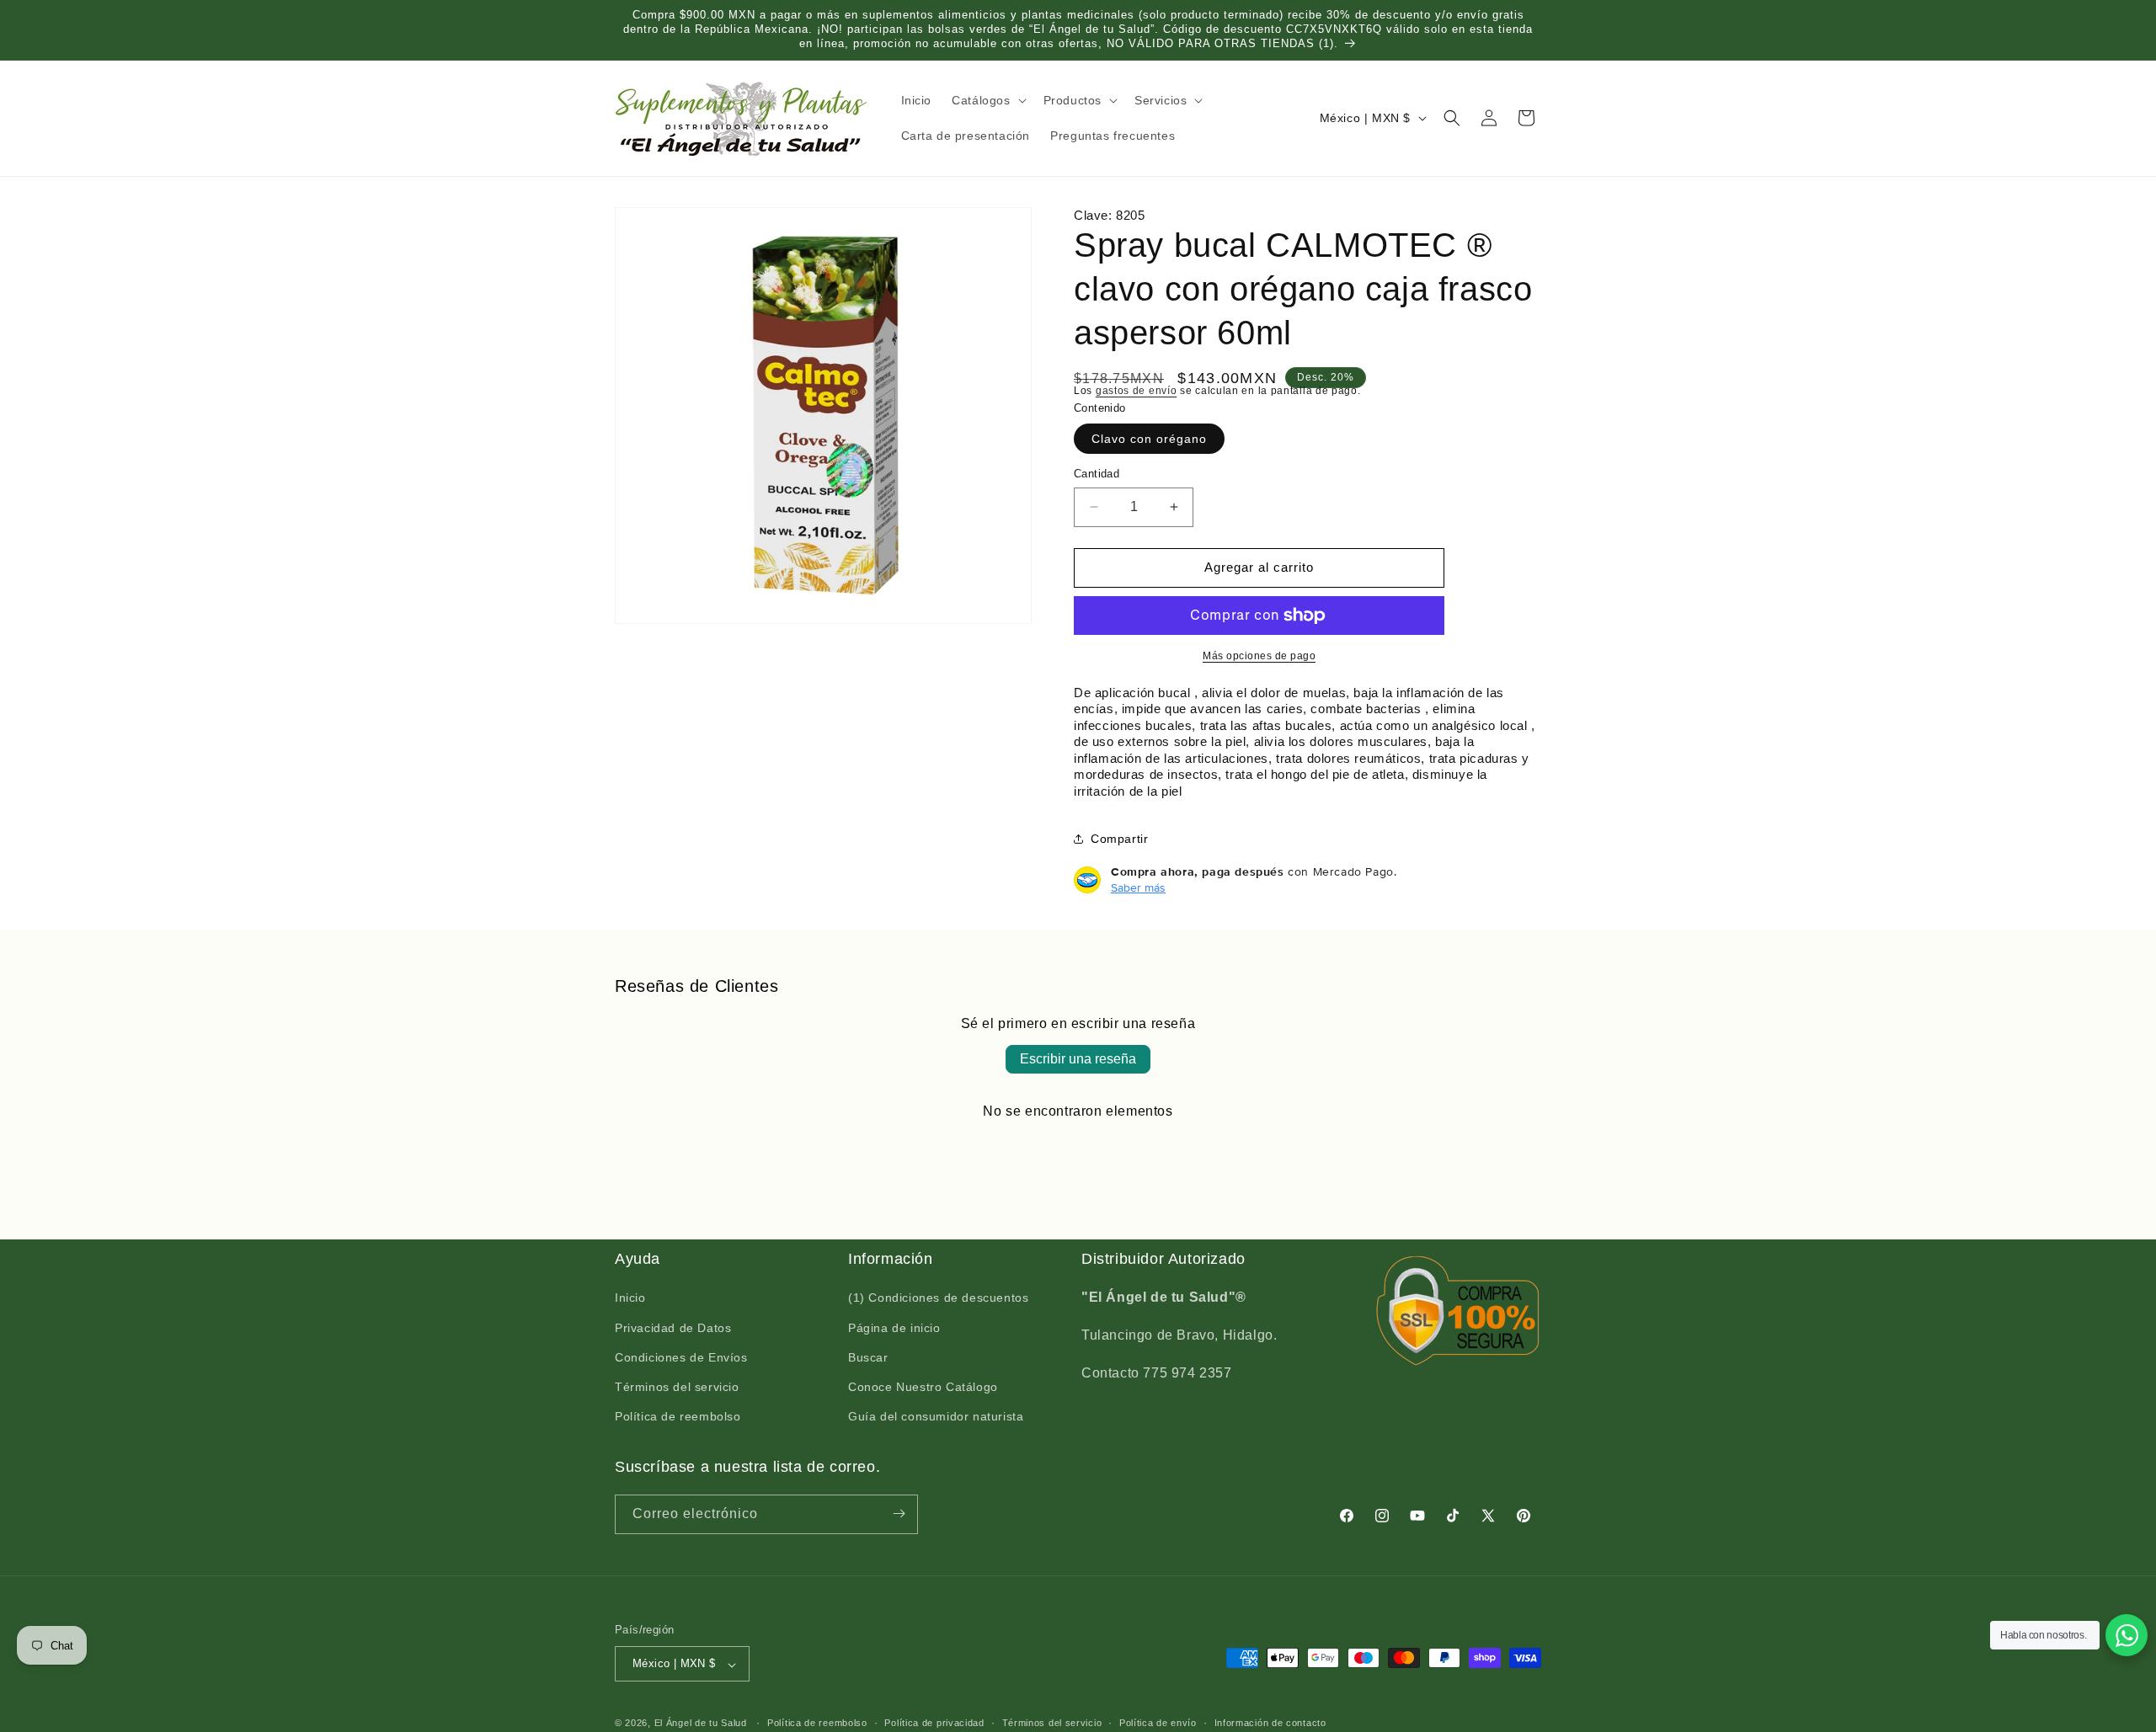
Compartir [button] (1119, 839)
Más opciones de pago (1259, 656)
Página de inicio (894, 1328)
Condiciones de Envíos (681, 1357)
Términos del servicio (677, 1387)
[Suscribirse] (899, 1514)
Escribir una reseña (1078, 1059)
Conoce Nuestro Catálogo (923, 1387)
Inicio (630, 1298)
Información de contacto (1270, 1723)
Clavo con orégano (1149, 439)
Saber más (1138, 887)
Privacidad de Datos (673, 1328)
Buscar (868, 1357)
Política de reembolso (678, 1417)
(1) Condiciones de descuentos (938, 1298)
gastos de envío (1137, 391)
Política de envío (1158, 1723)
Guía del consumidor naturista (936, 1417)
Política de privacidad (934, 1723)
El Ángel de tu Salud (701, 1724)
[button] (987, 100)
